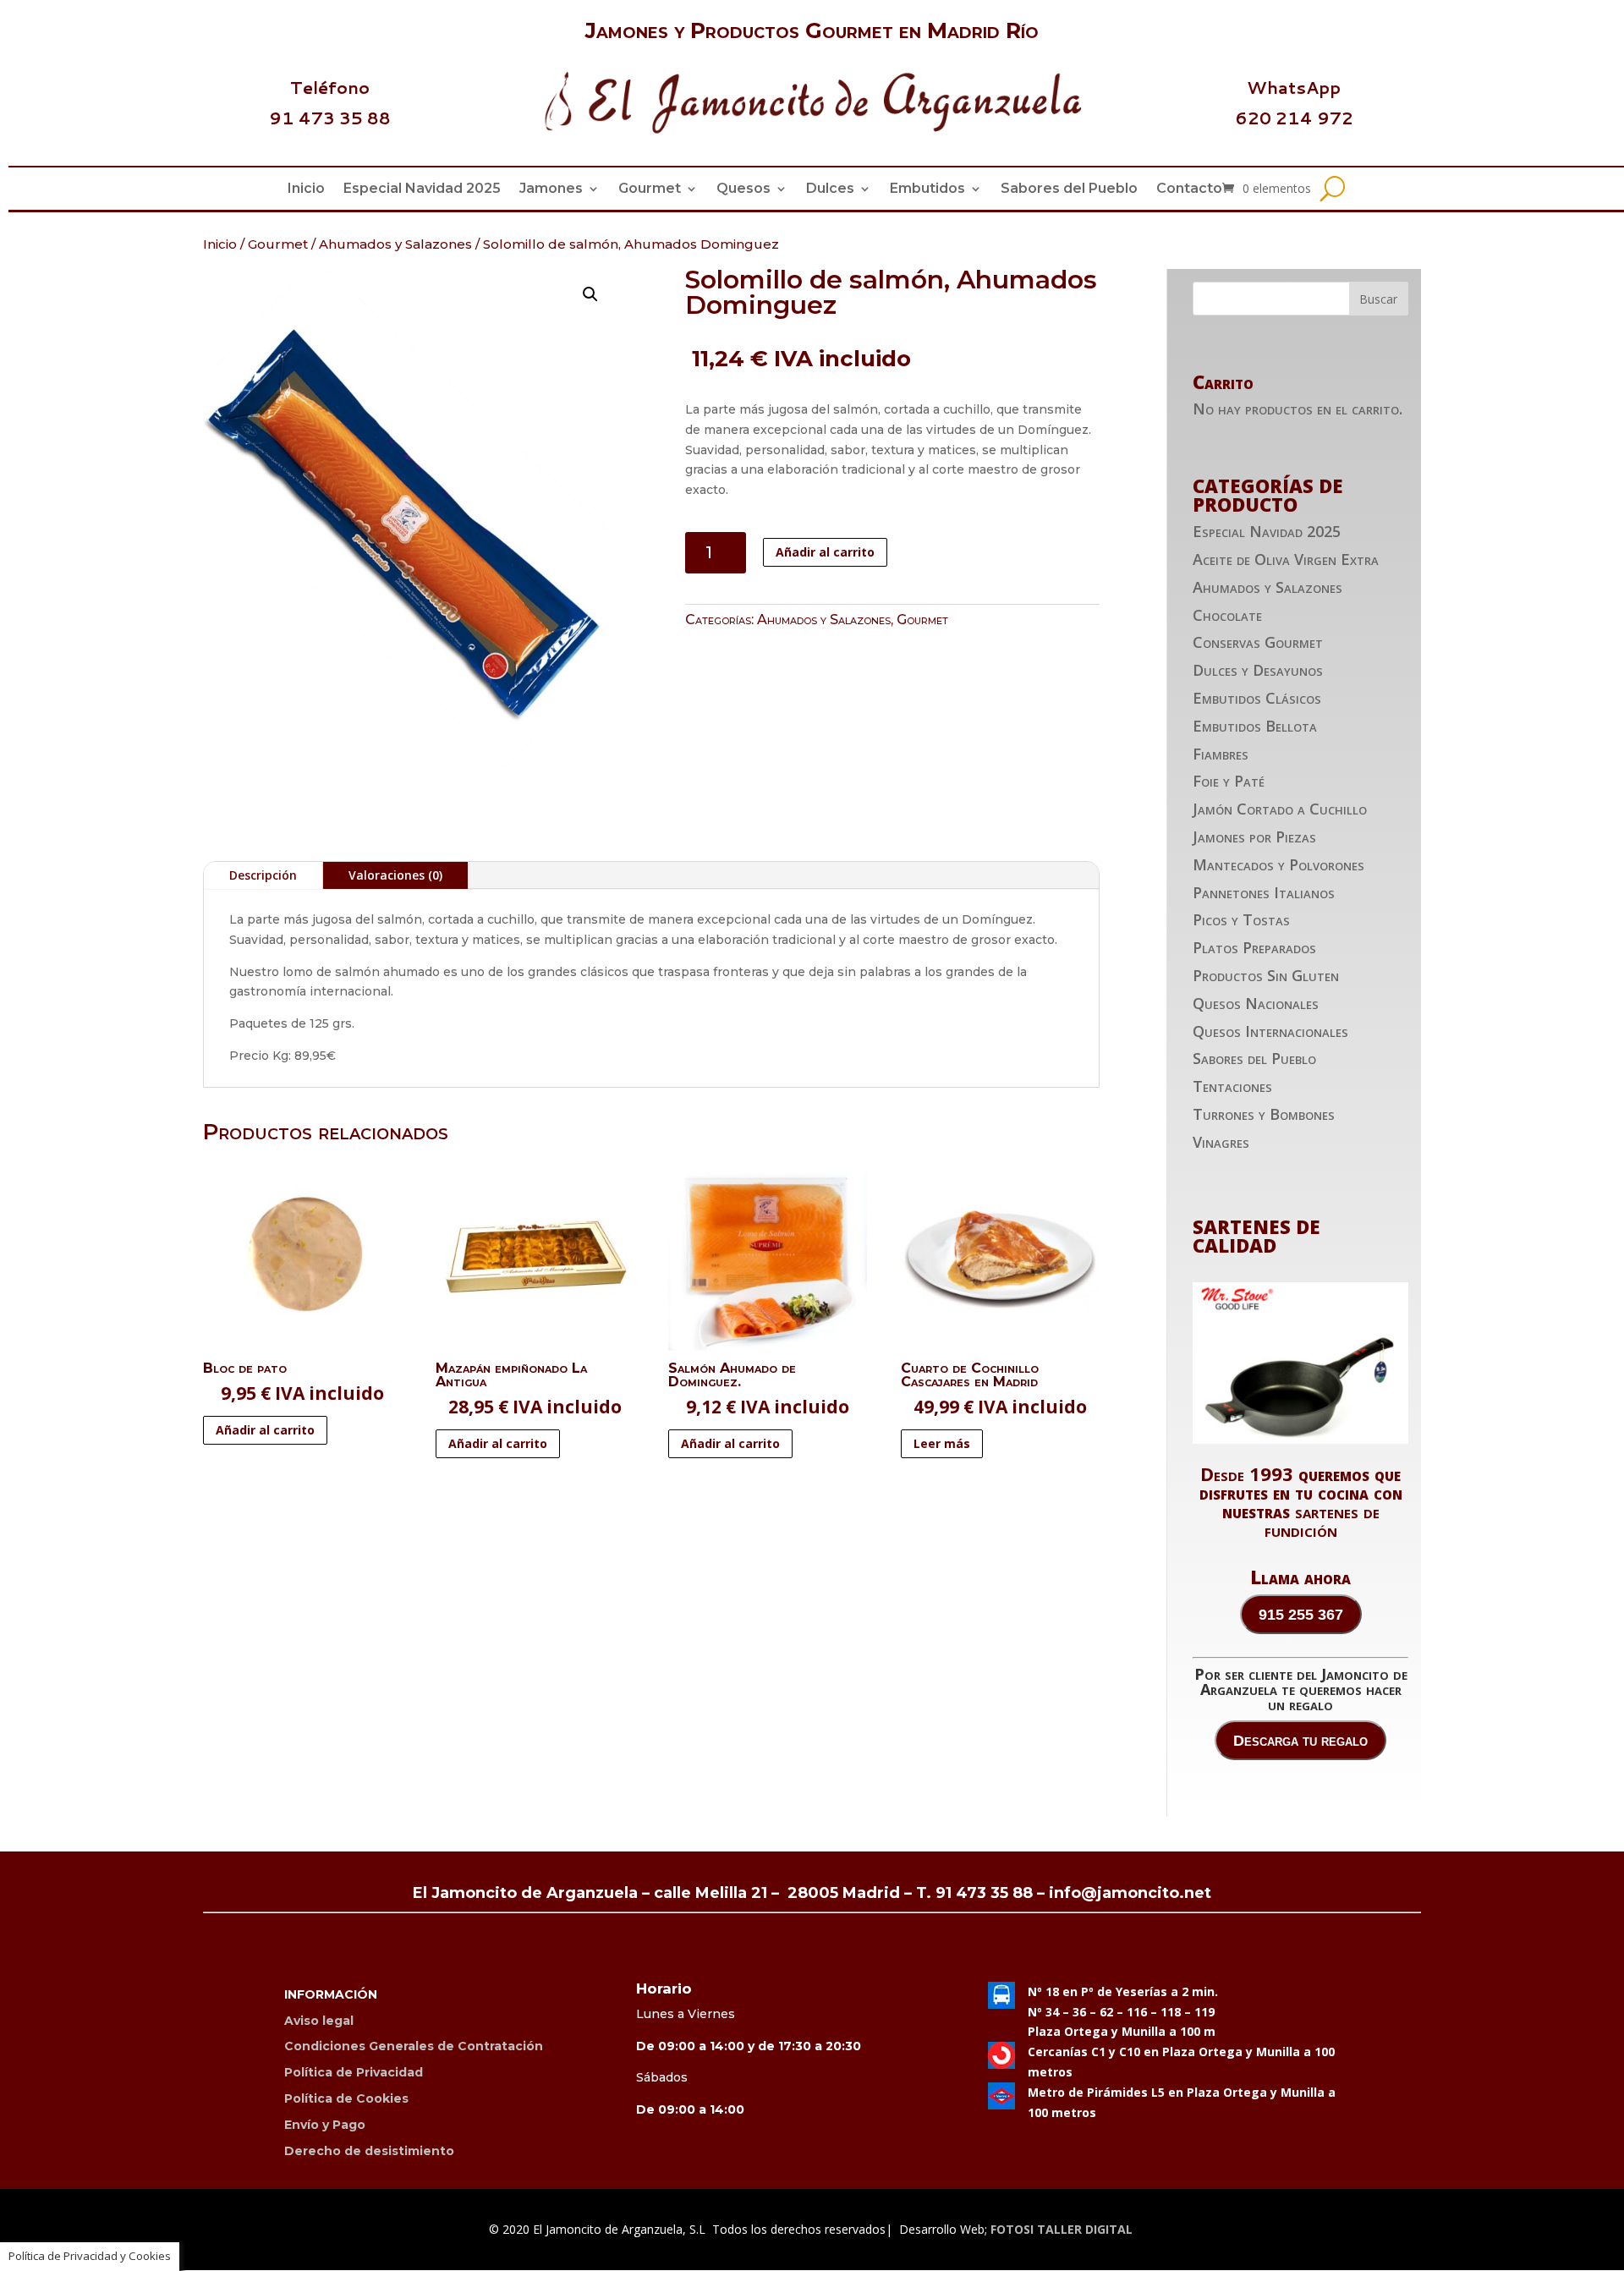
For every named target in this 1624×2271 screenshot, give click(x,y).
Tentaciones (1232, 1086)
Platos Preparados (1254, 947)
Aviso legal (319, 2021)
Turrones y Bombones (1264, 1114)
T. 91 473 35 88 (974, 1893)
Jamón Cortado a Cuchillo (1280, 809)
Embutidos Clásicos (1257, 698)
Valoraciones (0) (395, 875)
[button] (590, 294)
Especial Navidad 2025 (422, 189)
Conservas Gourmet (1258, 642)
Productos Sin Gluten (1266, 975)
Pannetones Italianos (1264, 892)
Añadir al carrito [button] (265, 1430)
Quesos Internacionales (1270, 1031)
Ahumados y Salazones (395, 244)
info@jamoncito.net (1130, 1893)
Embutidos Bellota (1255, 726)
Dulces (830, 189)
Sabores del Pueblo (1069, 189)
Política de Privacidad (354, 2072)
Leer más (942, 1443)
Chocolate (1227, 615)
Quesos (743, 189)
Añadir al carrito (825, 552)
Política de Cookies (346, 2098)
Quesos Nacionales (1256, 1003)
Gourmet (650, 189)
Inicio (306, 189)
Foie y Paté (1229, 781)
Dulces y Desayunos (1258, 670)
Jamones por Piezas (1254, 837)
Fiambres (1221, 754)
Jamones (551, 189)
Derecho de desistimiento (369, 2151)
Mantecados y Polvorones (1278, 864)
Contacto (1189, 189)
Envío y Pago (325, 2125)
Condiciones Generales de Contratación (414, 2046)
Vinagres (1221, 1142)
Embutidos (927, 189)
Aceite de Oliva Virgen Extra (1286, 559)
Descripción (263, 875)
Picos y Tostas (1241, 919)
